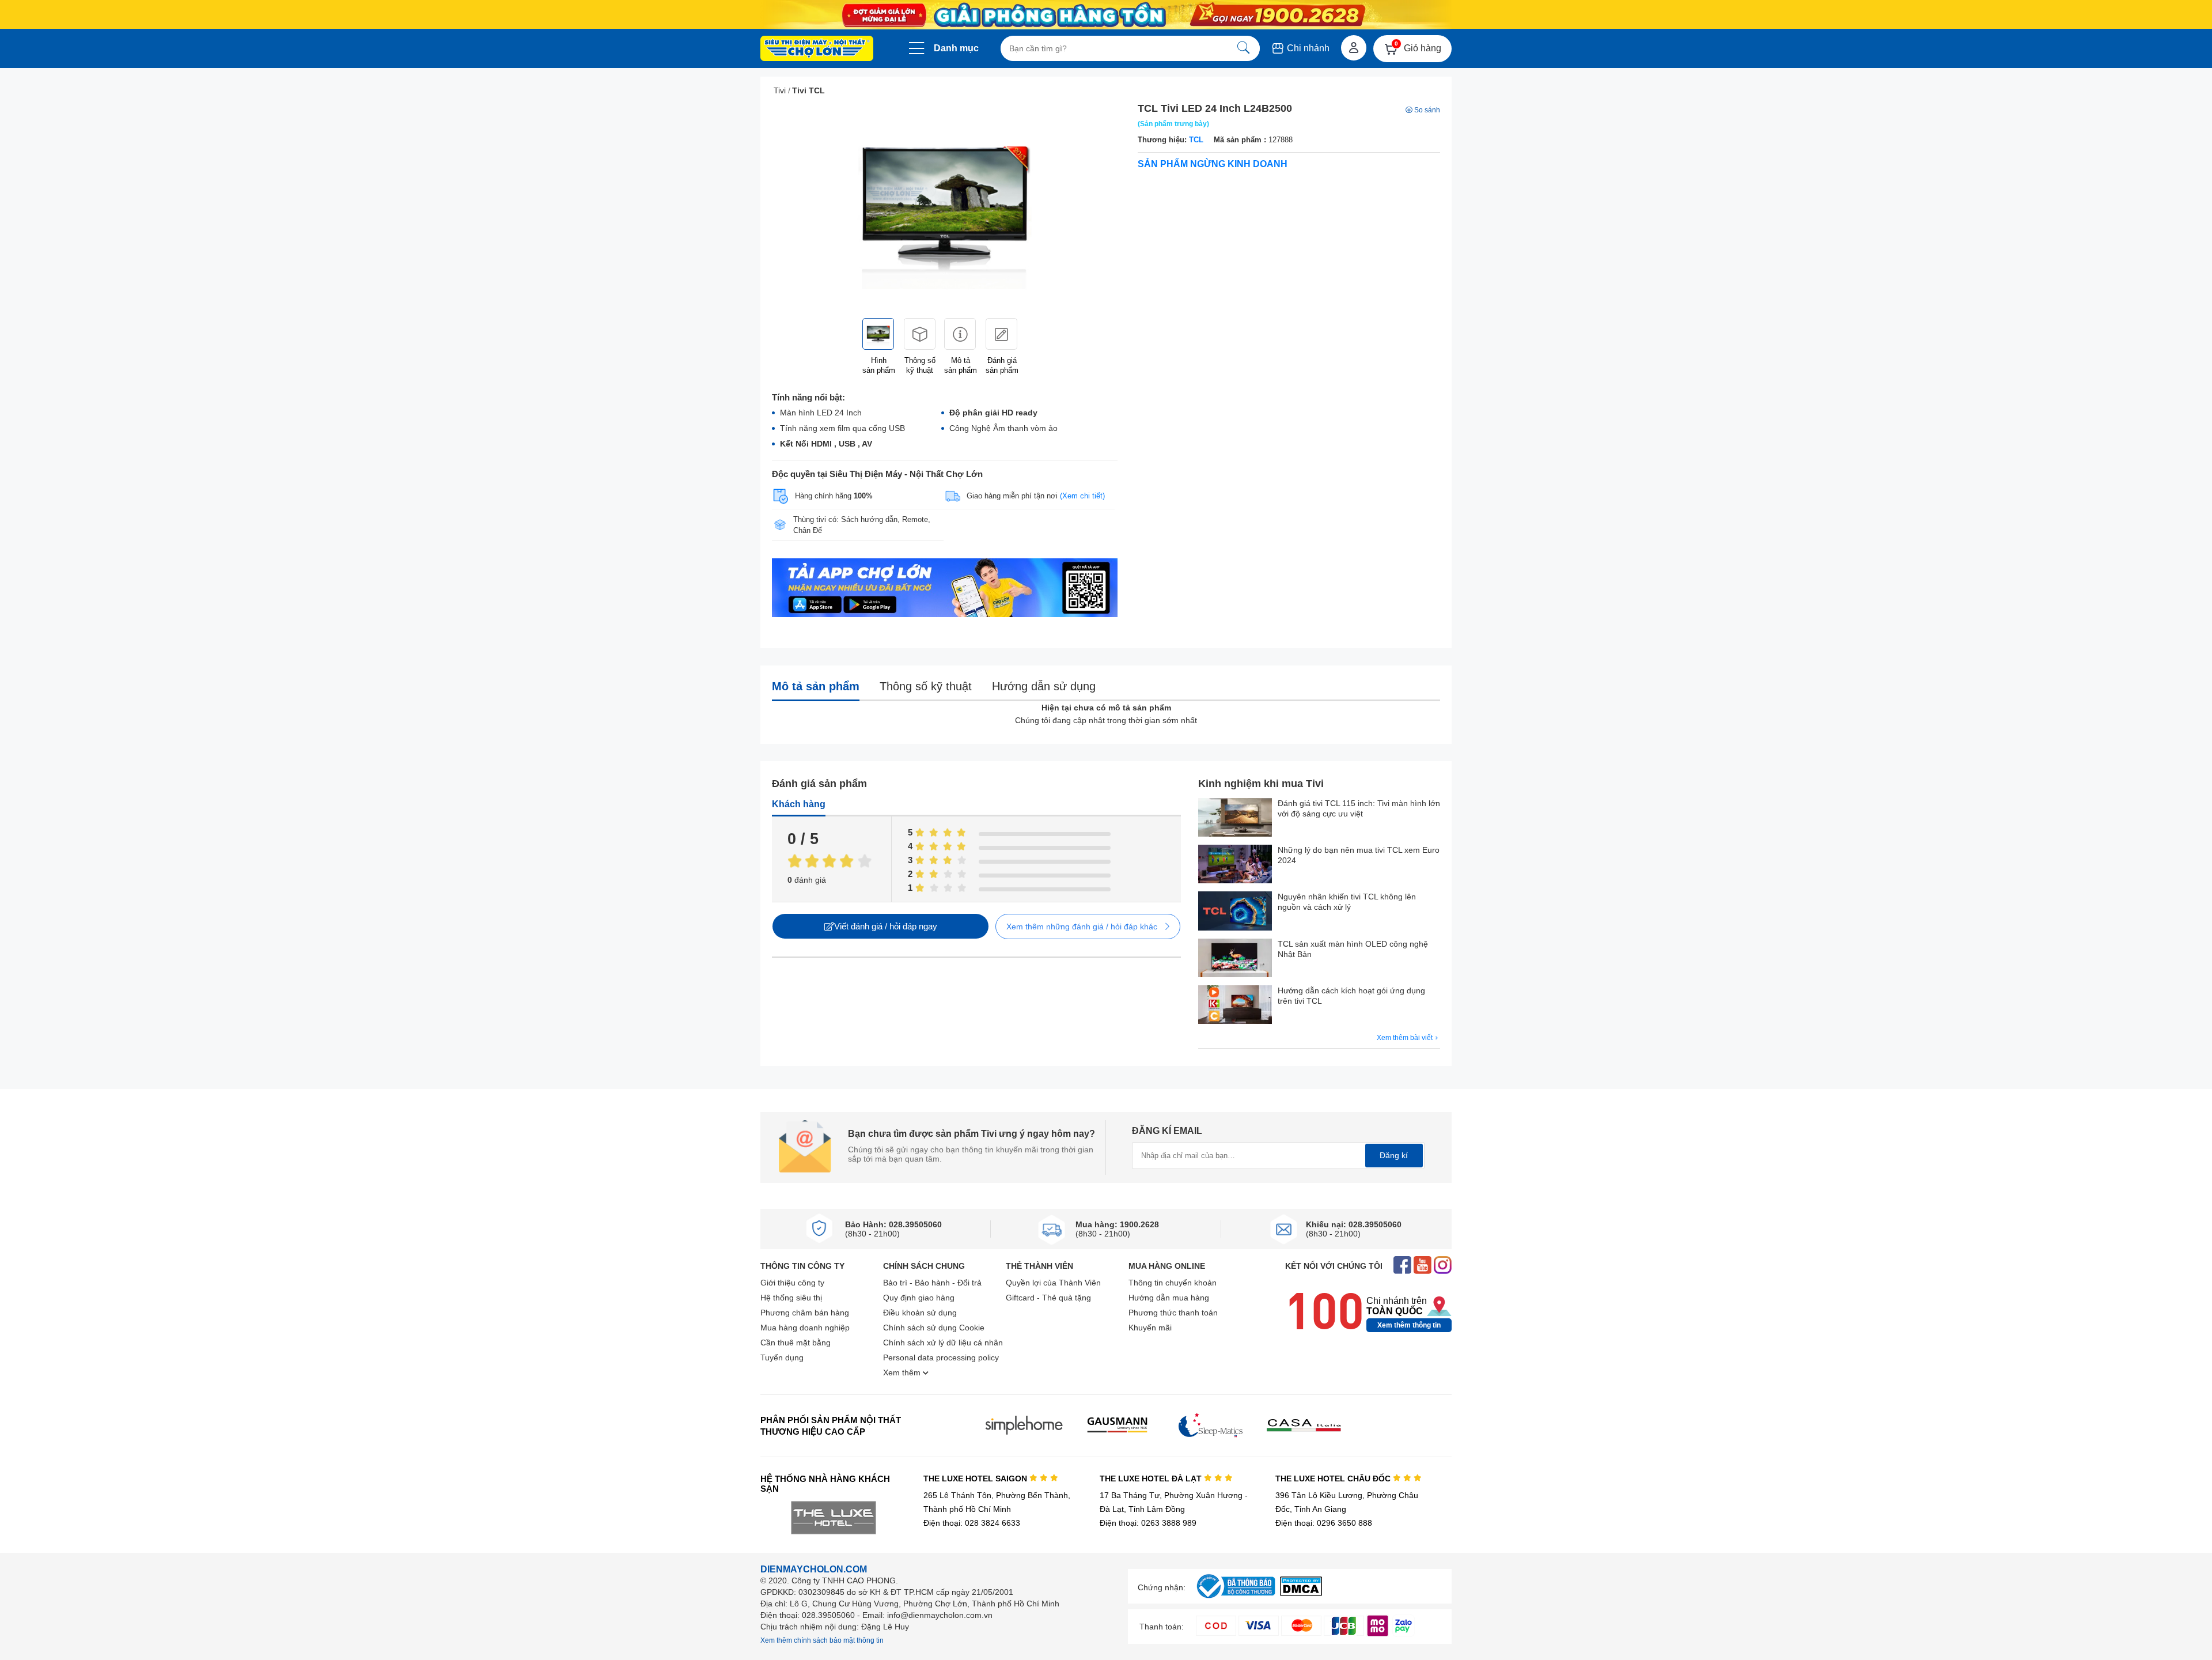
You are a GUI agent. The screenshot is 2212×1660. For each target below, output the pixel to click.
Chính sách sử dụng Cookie (934, 1328)
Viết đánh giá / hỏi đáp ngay (886, 926)
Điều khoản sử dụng (920, 1313)
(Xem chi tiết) (1082, 496)
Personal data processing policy (941, 1358)
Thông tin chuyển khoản (1173, 1283)
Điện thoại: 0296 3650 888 (1324, 1523)
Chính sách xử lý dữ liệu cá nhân (943, 1343)
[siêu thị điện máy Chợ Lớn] (817, 50)
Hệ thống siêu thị (791, 1298)
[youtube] (1423, 1266)
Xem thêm (903, 1372)
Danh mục (956, 48)
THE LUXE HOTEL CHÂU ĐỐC (1334, 1479)
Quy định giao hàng (919, 1298)
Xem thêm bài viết (1406, 1038)
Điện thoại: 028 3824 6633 (972, 1523)
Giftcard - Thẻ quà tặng (1048, 1298)
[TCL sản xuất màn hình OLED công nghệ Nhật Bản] (1235, 959)
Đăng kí (1394, 1155)
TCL (1196, 140)
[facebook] (1402, 1266)
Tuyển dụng (782, 1358)
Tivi (780, 90)
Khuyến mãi (1150, 1328)
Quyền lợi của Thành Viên (1053, 1283)
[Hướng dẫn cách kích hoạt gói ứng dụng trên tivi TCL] (1235, 1006)
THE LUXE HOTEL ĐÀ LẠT (1152, 1479)
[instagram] (1443, 1266)
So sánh (1427, 110)
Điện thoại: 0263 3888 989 (1148, 1523)
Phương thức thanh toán (1173, 1313)
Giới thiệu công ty (792, 1283)
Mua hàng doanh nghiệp (805, 1328)
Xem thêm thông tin (1409, 1325)
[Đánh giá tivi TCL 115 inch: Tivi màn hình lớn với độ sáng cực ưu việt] (1235, 818)
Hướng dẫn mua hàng (1169, 1298)
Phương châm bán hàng (805, 1313)
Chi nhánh (1307, 48)
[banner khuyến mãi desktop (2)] (1106, 15)
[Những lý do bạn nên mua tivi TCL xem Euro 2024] (1235, 865)
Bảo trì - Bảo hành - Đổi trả (932, 1283)
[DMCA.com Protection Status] (1301, 1593)
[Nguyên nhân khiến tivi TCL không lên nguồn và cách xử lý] (1235, 912)
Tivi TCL (808, 90)
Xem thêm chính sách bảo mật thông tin (822, 1640)
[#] (1236, 1599)
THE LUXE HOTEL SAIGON (976, 1479)
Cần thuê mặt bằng (796, 1343)
